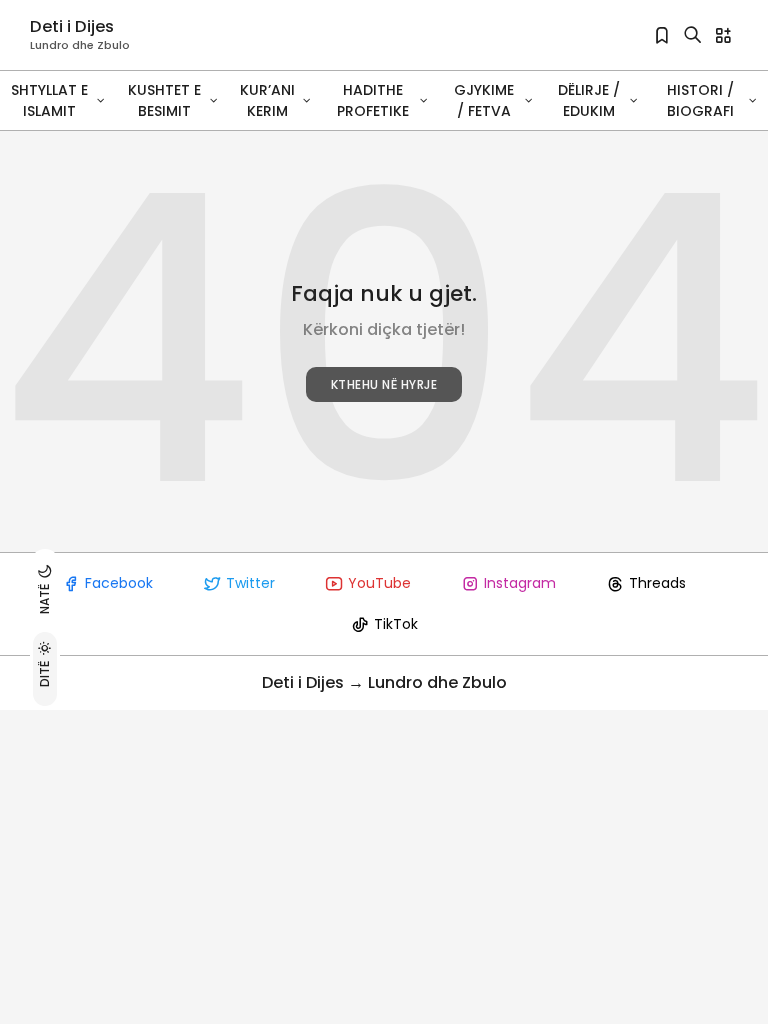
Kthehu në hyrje (384, 384)
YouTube (379, 583)
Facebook (119, 583)
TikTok (396, 624)
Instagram (520, 583)
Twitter (250, 583)
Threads (657, 583)
